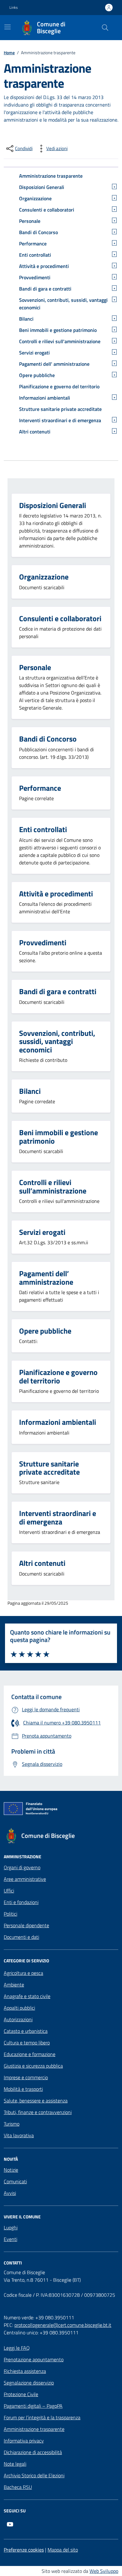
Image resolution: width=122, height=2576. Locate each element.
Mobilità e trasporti (23, 2089)
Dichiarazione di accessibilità (33, 2452)
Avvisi (10, 2193)
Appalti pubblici (19, 2008)
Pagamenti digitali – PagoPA (33, 2406)
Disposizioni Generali (42, 187)
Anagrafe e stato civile (27, 1996)
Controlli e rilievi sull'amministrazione (60, 341)
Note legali (15, 2464)
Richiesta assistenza (25, 2371)
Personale (30, 221)
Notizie (11, 2170)
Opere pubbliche (37, 375)
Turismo (12, 2124)
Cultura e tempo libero (27, 2043)
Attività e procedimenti (44, 266)
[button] (17, 8)
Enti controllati (35, 255)
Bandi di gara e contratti (45, 289)
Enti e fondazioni (21, 1902)
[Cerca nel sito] (105, 28)
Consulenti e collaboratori (47, 210)
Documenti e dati (21, 1937)
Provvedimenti (35, 277)
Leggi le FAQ (17, 2348)
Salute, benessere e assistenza (36, 2101)
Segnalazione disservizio (29, 2383)
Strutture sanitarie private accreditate (60, 409)
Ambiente (14, 1985)
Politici (10, 1914)
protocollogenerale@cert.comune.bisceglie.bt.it (63, 2325)
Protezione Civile (21, 2394)
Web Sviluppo (104, 2571)
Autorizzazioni (18, 2019)
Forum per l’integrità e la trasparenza (42, 2417)
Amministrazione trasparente (51, 176)
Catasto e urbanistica (26, 2031)
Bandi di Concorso (38, 232)
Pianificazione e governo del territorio (59, 386)
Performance (33, 244)
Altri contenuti (35, 432)
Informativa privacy (24, 2441)
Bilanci (26, 319)
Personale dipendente (26, 1925)
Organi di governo (22, 1867)
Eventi (10, 2239)
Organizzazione (35, 198)
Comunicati (15, 2181)
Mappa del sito (63, 2550)
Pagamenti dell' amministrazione (54, 364)
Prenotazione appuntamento (34, 2359)
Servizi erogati (34, 353)
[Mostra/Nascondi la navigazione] (8, 27)
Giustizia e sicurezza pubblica (33, 2066)
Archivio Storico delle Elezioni (34, 2475)
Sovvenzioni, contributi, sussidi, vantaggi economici (63, 304)
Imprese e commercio (26, 2077)
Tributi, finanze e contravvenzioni (38, 2112)
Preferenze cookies (24, 2550)
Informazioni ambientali (45, 398)
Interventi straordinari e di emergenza (60, 420)
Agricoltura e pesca (23, 1973)
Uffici (9, 1891)
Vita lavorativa (19, 2135)
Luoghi (11, 2227)
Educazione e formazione (30, 2054)
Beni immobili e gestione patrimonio (58, 330)
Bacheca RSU (18, 2487)
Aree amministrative (25, 1879)
